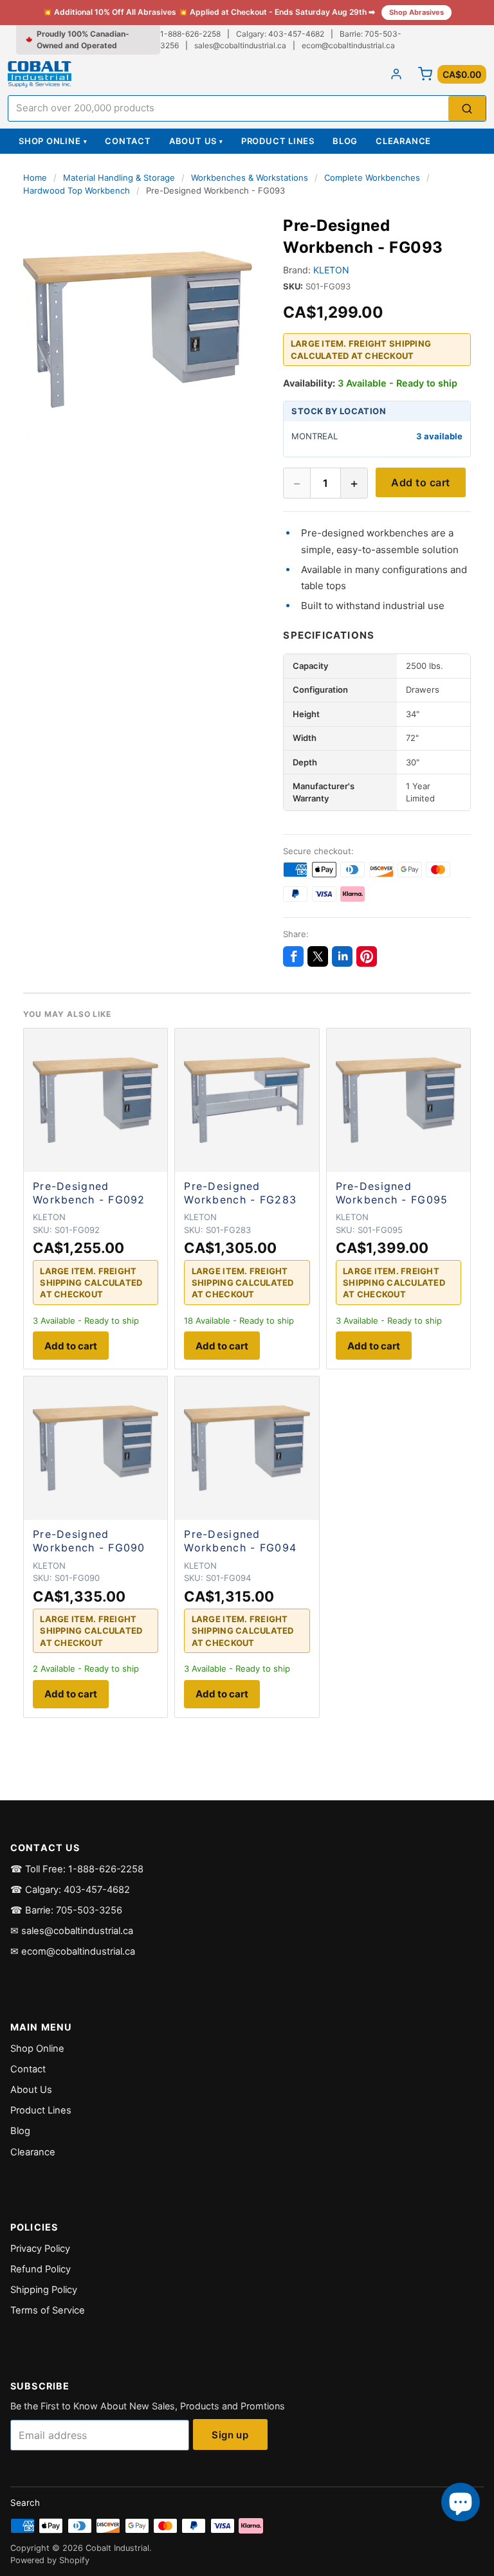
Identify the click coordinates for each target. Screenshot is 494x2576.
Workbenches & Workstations (250, 178)
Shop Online (53, 141)
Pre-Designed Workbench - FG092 (89, 1193)
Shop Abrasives (416, 12)
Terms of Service (48, 2310)
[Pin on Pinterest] (367, 956)
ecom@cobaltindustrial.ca (348, 45)
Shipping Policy (44, 2290)
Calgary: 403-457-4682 (280, 34)
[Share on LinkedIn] (342, 956)
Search (25, 2503)
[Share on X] (318, 956)
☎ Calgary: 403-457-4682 (70, 1890)
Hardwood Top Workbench (77, 190)
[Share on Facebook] (293, 956)
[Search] (467, 108)
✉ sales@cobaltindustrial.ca (72, 1931)
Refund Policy (41, 2269)
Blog (345, 141)
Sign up (230, 2435)
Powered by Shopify (50, 2560)
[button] (138, 329)
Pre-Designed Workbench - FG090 (89, 1541)
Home (35, 178)
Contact (128, 141)
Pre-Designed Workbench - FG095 (392, 1193)
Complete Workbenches (372, 178)
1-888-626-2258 (190, 34)
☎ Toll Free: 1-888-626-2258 (77, 1869)
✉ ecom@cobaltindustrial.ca (73, 1951)
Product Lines (278, 141)
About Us (196, 141)
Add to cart (420, 482)
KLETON (331, 270)
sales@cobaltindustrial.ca (240, 45)
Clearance (403, 141)
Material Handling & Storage (119, 178)
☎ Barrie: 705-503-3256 (66, 1910)
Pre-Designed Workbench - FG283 (240, 1193)
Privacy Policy (40, 2249)
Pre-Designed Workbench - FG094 (240, 1541)
